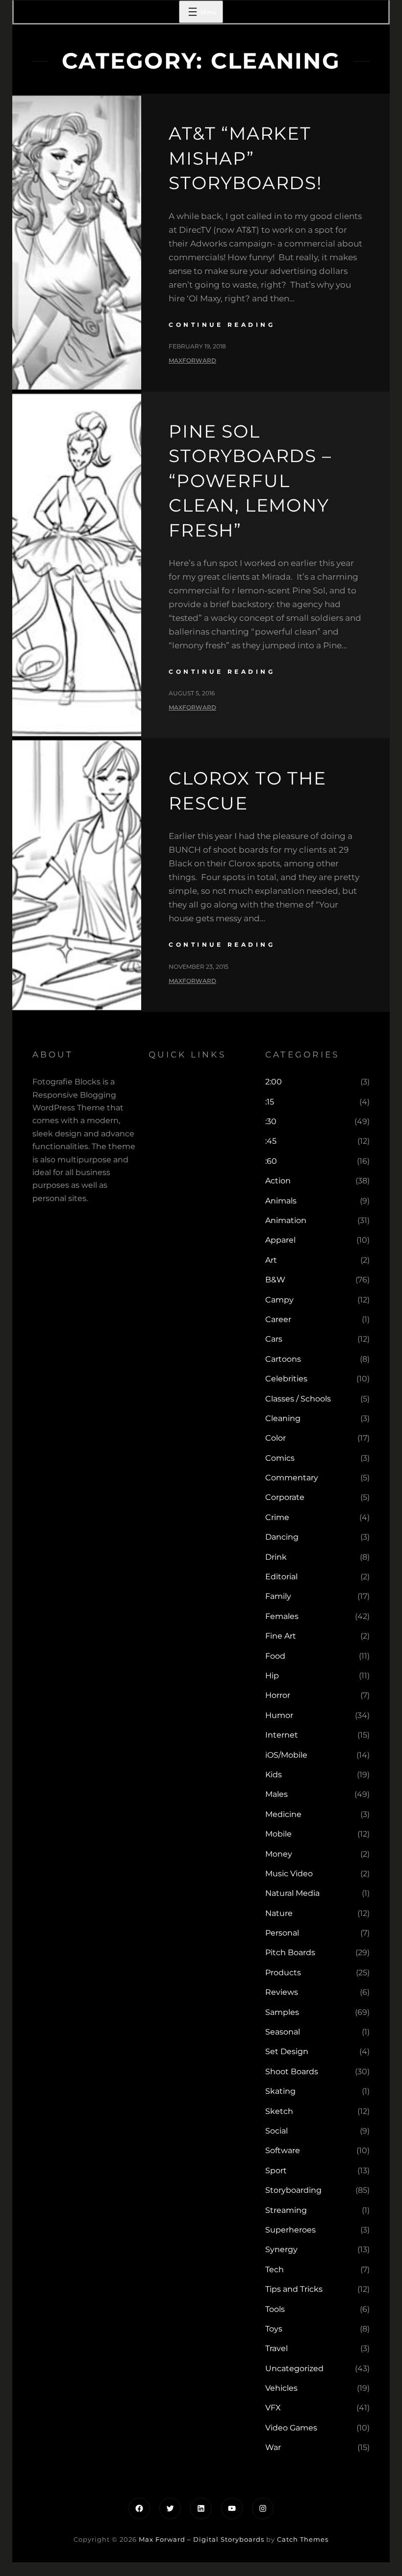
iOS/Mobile (286, 1755)
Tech (275, 2269)
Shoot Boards (292, 2072)
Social (276, 2131)
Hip (272, 1676)
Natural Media (292, 1893)
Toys (274, 2329)
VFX (273, 2408)
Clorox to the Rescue (247, 790)
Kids (274, 1775)
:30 (271, 1121)
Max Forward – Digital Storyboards (201, 2539)
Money (279, 1854)
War (273, 2447)
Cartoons (283, 1359)
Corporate (285, 1497)
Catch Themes (303, 2539)
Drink (276, 1557)
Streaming (286, 2210)
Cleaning (283, 1418)
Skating (280, 2091)
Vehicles (281, 2388)
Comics (280, 1458)
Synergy (281, 2249)
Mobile (278, 1834)
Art (271, 1260)
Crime (277, 1517)
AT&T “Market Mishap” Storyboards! (245, 158)
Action (278, 1181)
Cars (274, 1339)
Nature (279, 1913)
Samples (282, 2012)
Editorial (281, 1577)
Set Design (287, 2051)
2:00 (274, 1082)
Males (276, 1794)
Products (283, 1973)
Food (275, 1656)
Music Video (289, 1874)
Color (276, 1438)
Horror (278, 1695)
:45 (271, 1141)
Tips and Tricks (294, 2289)
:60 (271, 1161)
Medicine (283, 1814)
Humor (279, 1715)
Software (283, 2150)
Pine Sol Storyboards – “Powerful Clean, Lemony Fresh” (250, 481)
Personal (282, 1933)
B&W (275, 1280)
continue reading (222, 325)
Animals (281, 1201)
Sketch (279, 2111)
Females (282, 1616)
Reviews (282, 1992)
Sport (276, 2171)
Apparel (280, 1240)
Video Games (291, 2428)
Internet (282, 1735)
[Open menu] (201, 12)
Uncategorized (294, 2368)
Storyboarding (293, 2190)
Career (278, 1319)
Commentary (292, 1478)
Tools (275, 2309)
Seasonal (283, 2032)
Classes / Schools (298, 1399)
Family (278, 1596)
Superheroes (290, 2230)
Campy (279, 1300)
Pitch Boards (290, 1952)
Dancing (282, 1537)
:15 (270, 1102)
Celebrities (286, 1379)
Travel (276, 2348)
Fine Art (281, 1636)
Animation (286, 1220)
